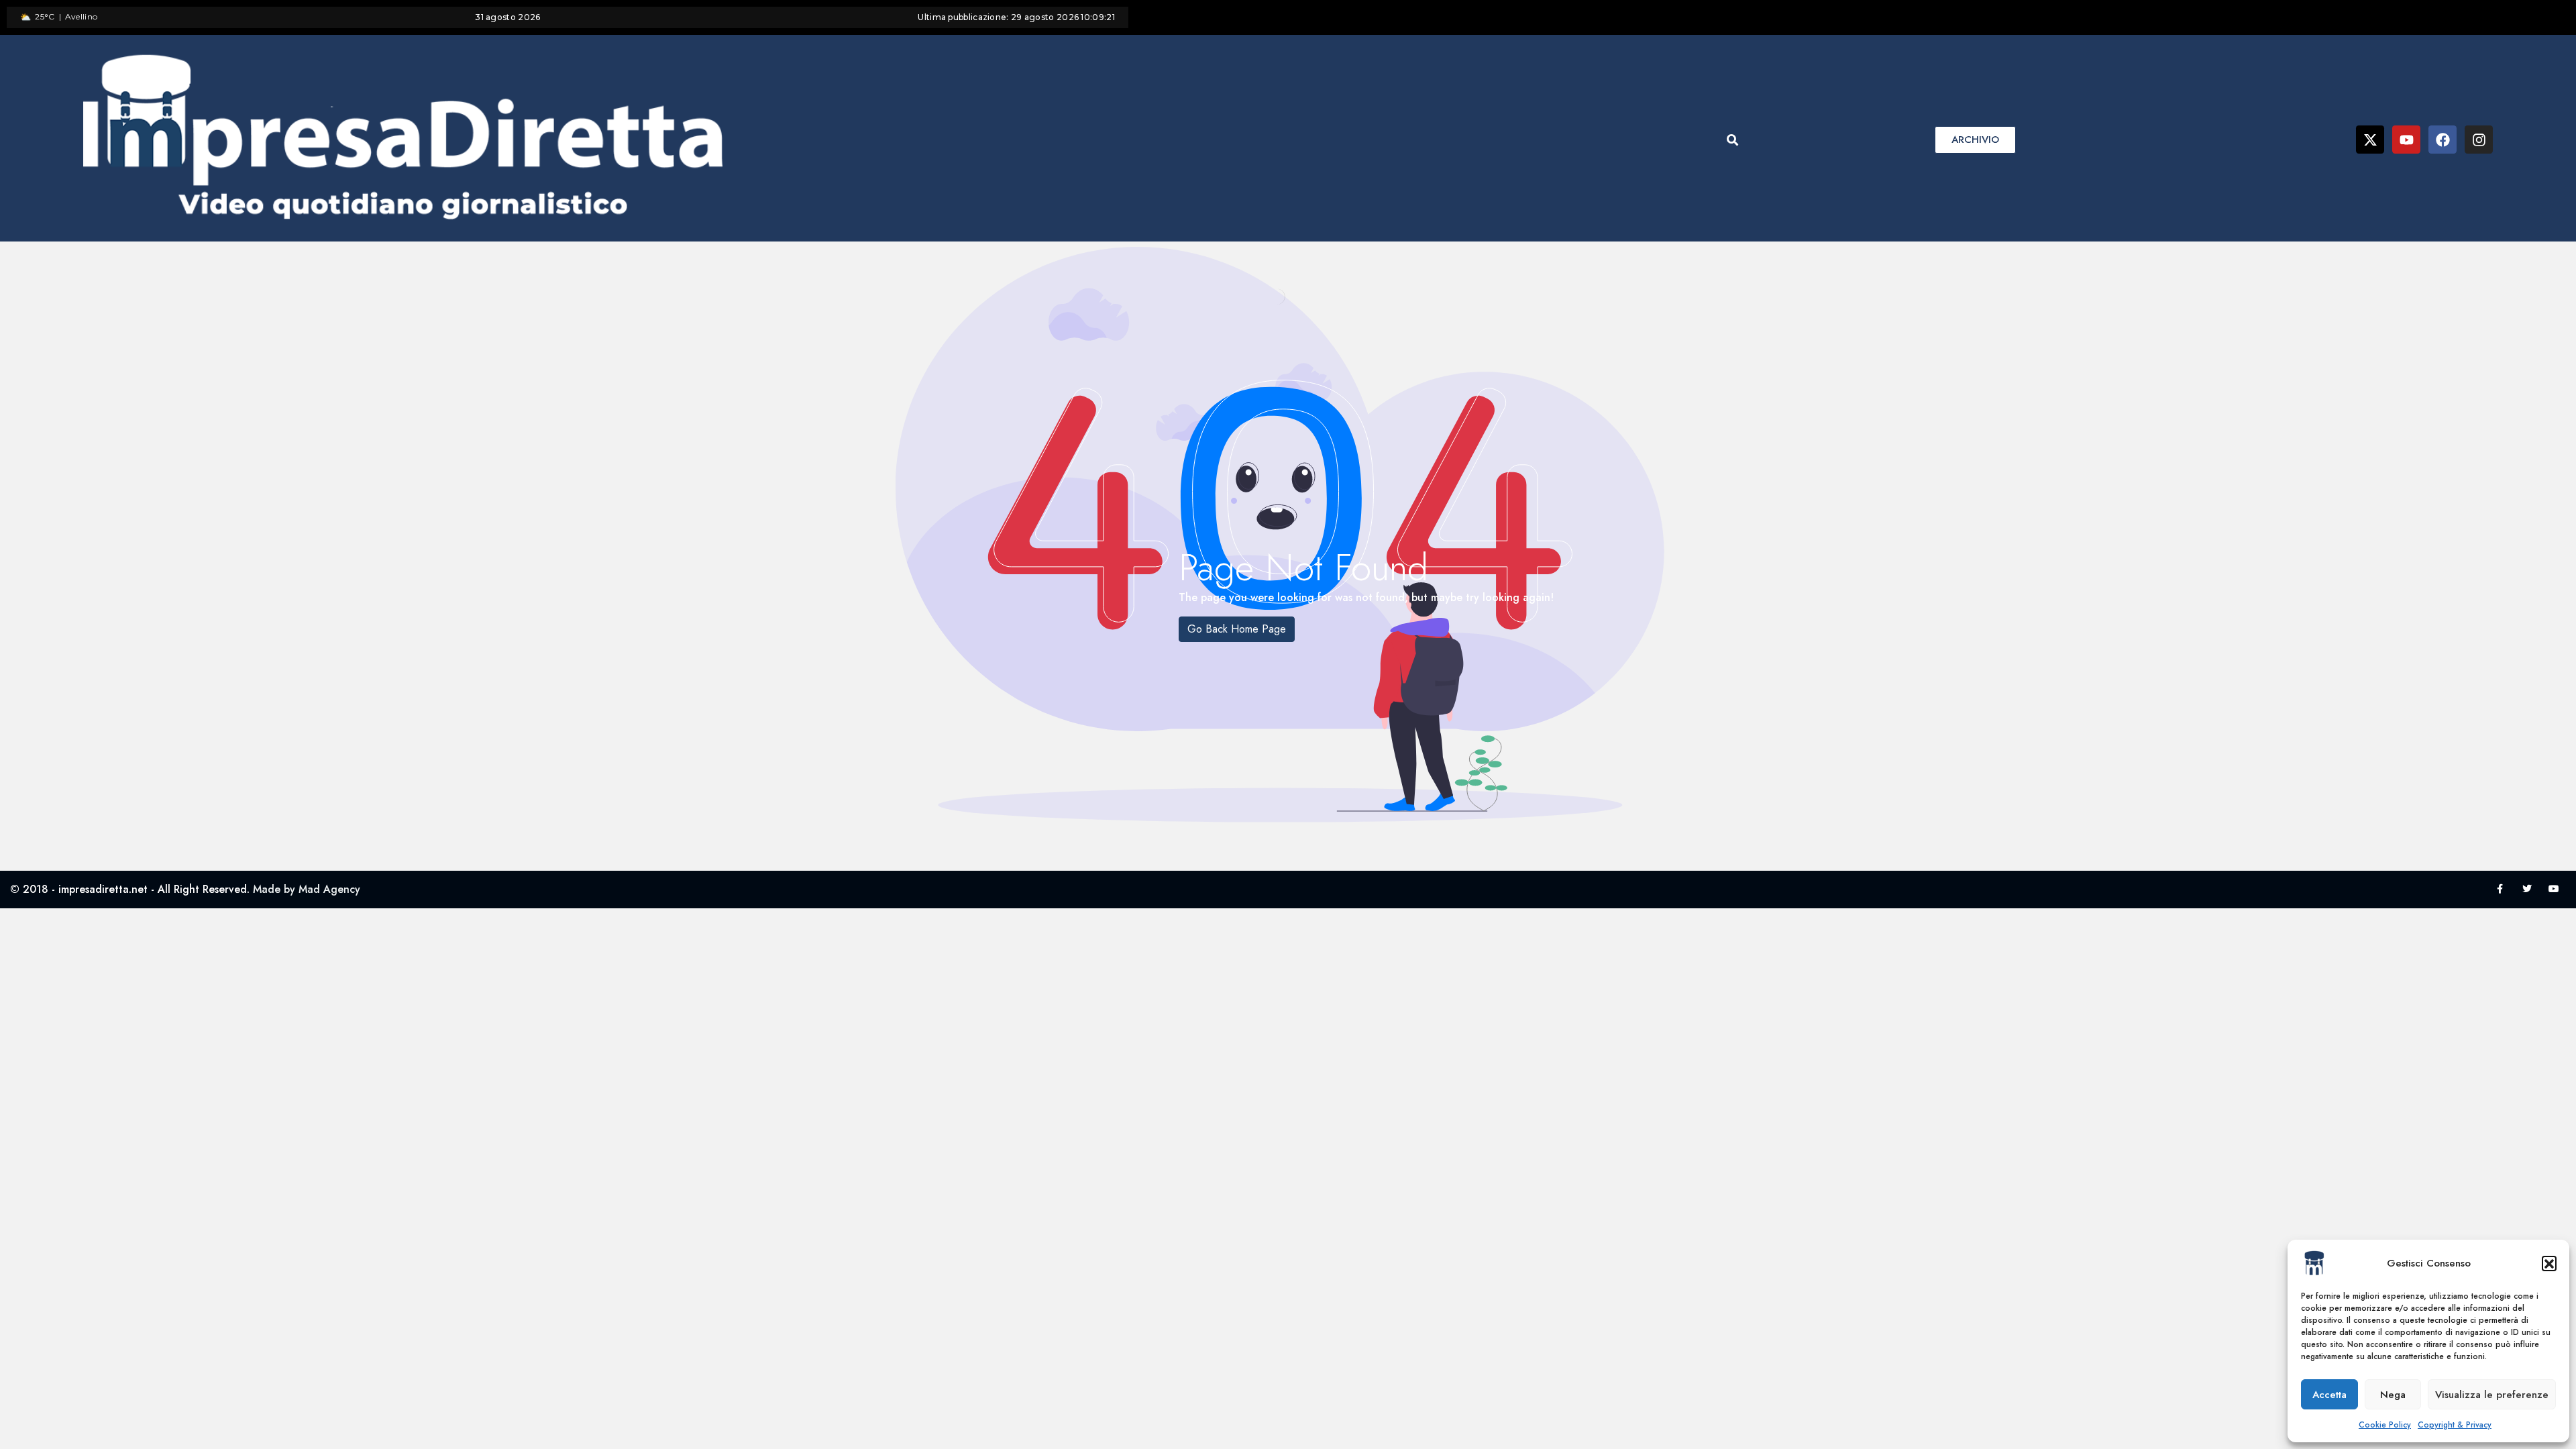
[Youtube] (2406, 140)
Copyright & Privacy (2455, 1425)
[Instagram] (2479, 140)
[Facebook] (2443, 140)
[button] (2549, 1263)
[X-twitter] (2370, 140)
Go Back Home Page (1237, 629)
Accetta (2329, 1395)
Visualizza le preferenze (2492, 1395)
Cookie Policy (2385, 1425)
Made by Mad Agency (307, 889)
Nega (2393, 1395)
